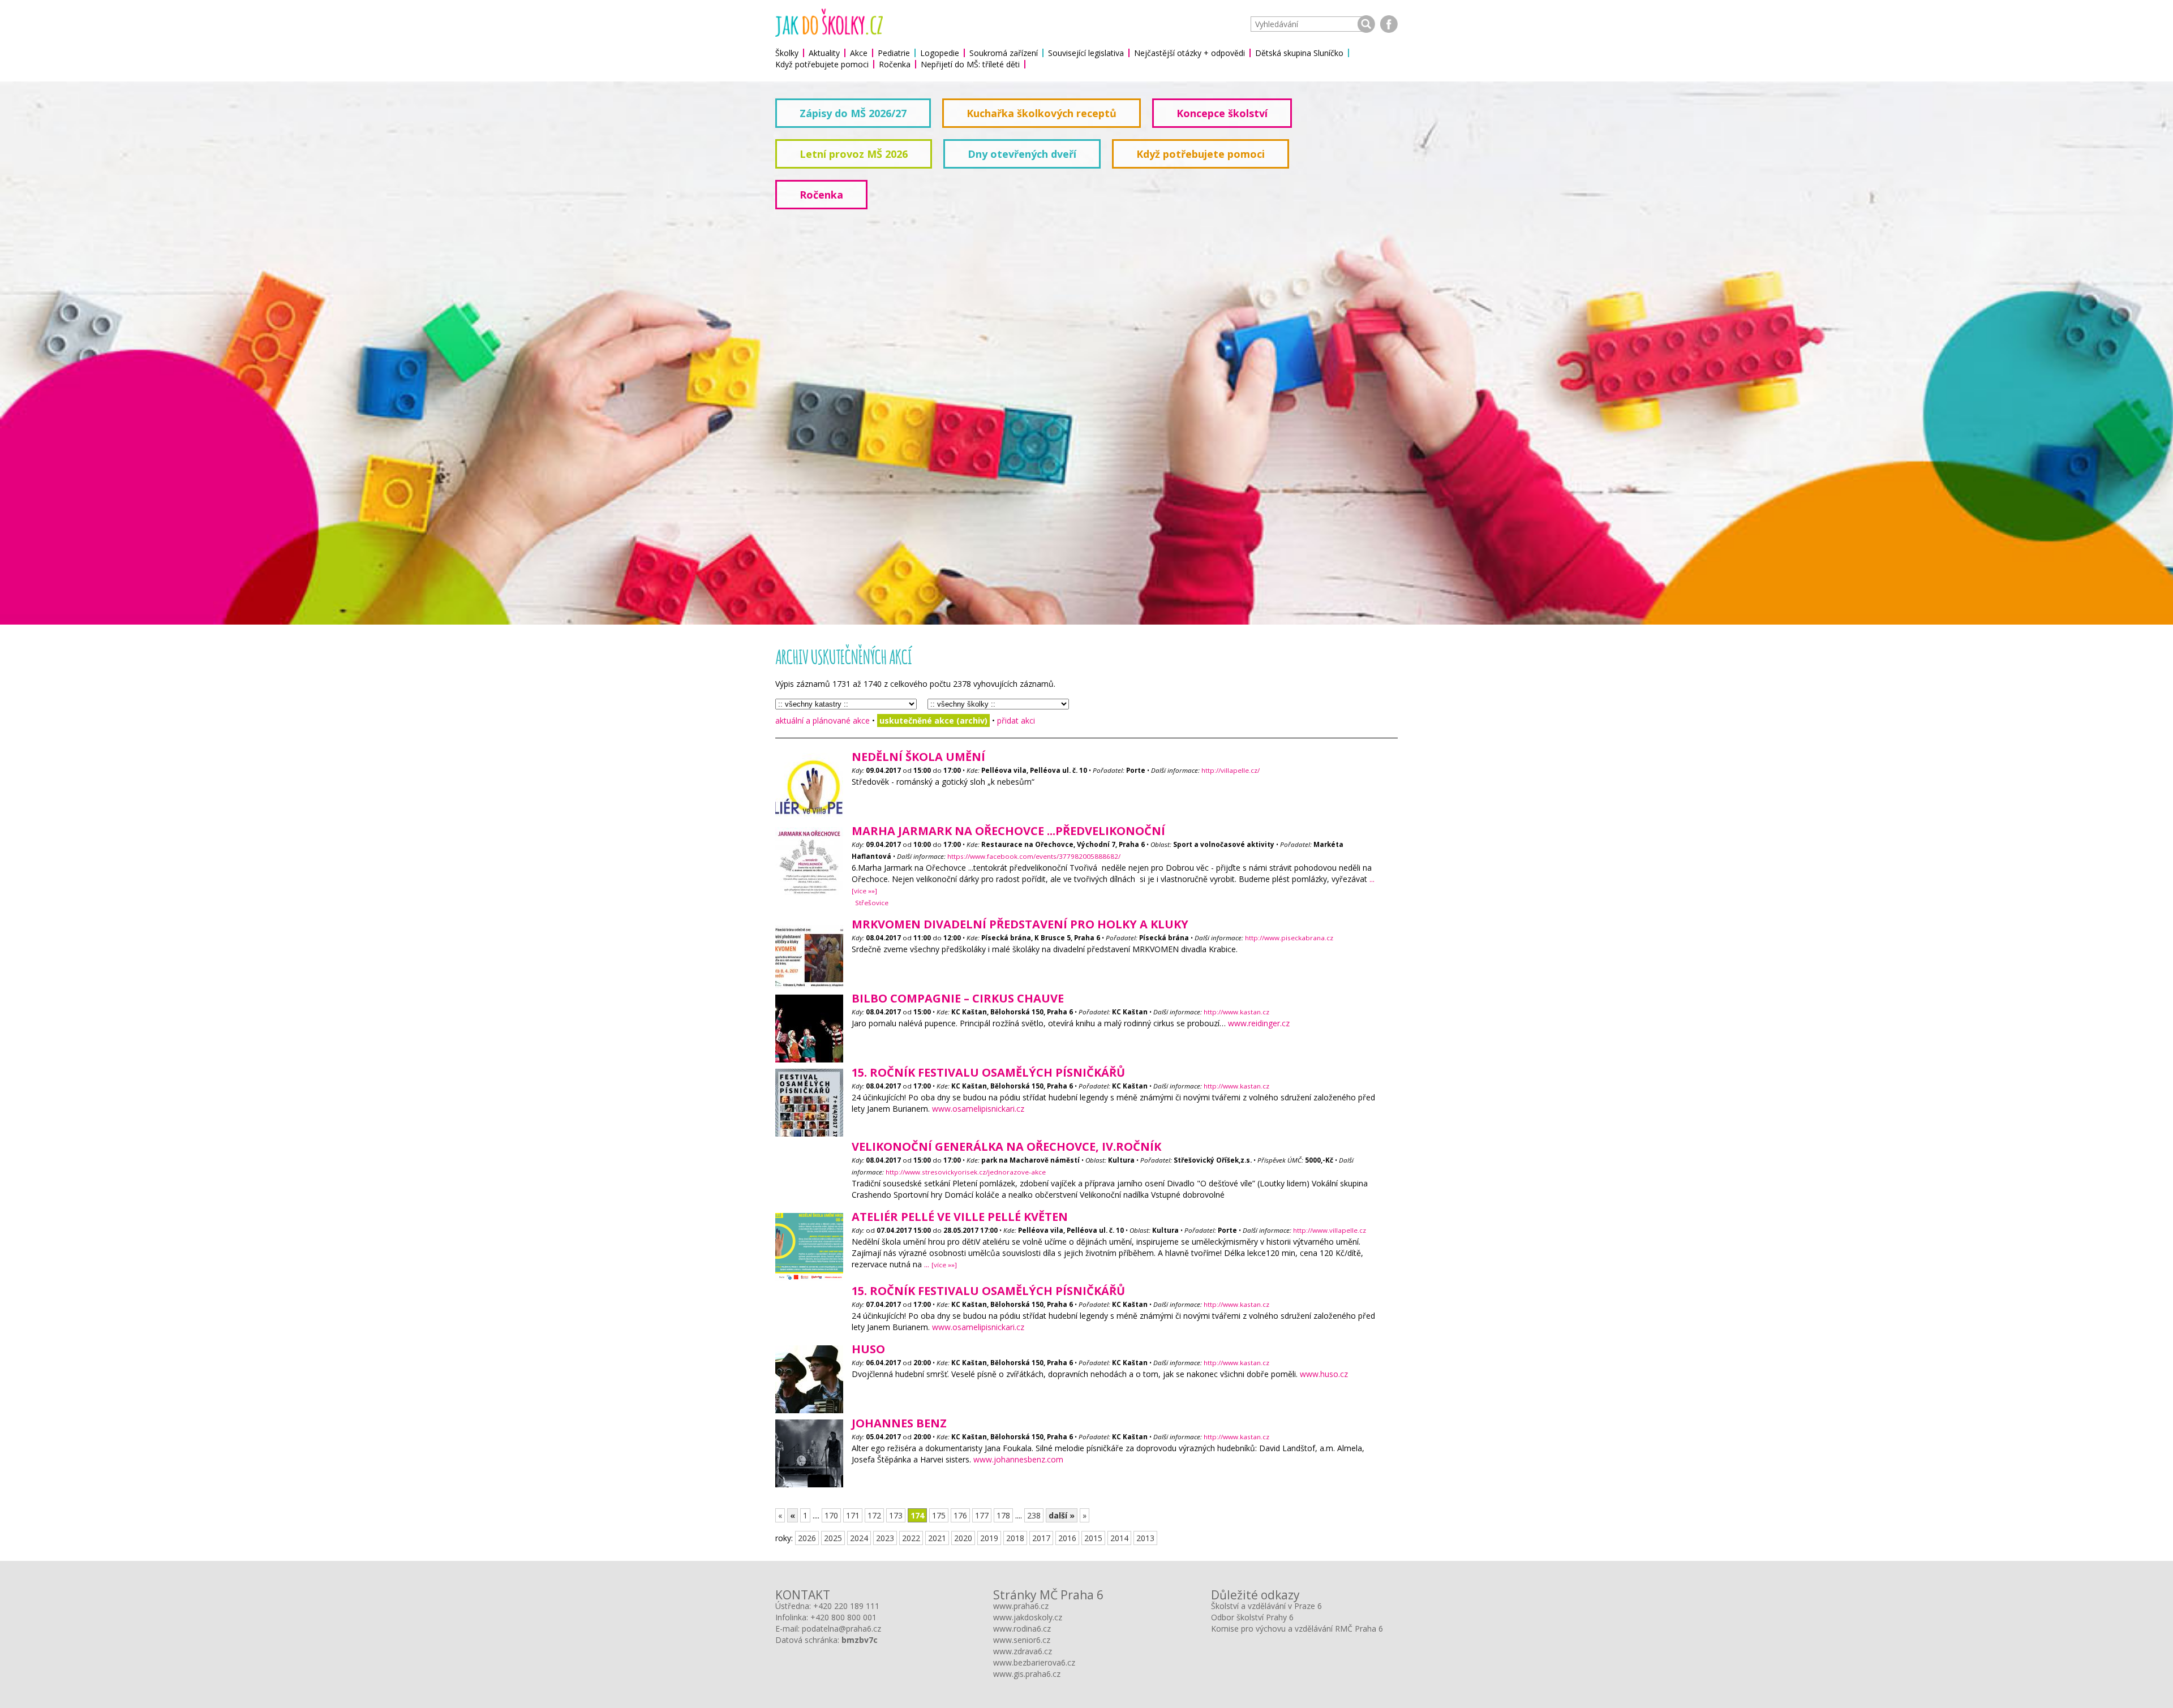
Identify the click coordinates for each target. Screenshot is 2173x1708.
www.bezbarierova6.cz (1034, 1662)
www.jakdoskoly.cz (1028, 1617)
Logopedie (940, 53)
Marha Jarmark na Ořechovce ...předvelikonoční (1008, 831)
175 (939, 1515)
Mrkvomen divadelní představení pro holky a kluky (1020, 924)
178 (1003, 1515)
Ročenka (895, 64)
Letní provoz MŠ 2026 (854, 154)
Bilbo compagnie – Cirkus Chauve (958, 998)
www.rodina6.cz (1022, 1629)
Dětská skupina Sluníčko (1299, 53)
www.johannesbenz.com (1018, 1459)
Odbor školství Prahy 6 (1252, 1617)
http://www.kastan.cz (1236, 1012)
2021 (937, 1538)
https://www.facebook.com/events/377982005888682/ (1034, 856)
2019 (989, 1538)
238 (1034, 1515)
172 (874, 1515)
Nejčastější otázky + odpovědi (1189, 53)
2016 (1067, 1538)
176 (960, 1515)
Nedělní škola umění (918, 757)
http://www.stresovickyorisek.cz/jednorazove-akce (966, 1172)
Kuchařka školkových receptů (1042, 113)
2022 (911, 1538)
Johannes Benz (899, 1423)
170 (831, 1515)
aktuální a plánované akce (823, 720)
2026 (807, 1538)
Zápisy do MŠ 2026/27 (853, 113)
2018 (1015, 1538)
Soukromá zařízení (1004, 53)
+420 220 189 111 (846, 1606)
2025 (833, 1538)
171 (853, 1515)
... (941, 1264)
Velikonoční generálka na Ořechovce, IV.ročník (1006, 1146)
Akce (859, 53)
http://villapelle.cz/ (1231, 770)
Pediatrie (894, 53)
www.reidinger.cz (1259, 1023)
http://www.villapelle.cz (1330, 1230)
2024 (859, 1538)
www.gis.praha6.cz (1027, 1674)
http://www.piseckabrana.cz (1289, 938)
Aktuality (824, 53)
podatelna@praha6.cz (841, 1629)
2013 (1145, 1538)
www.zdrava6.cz (1023, 1651)
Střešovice (872, 903)
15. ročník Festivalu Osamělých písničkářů (988, 1072)
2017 (1041, 1538)
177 (982, 1515)
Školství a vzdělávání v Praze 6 (1266, 1606)
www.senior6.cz (1022, 1640)
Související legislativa (1086, 53)
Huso (868, 1349)
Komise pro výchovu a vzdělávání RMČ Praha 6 (1297, 1629)
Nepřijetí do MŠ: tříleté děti (970, 64)
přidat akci (1016, 720)
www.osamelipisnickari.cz (978, 1109)
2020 (963, 1538)
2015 (1093, 1538)
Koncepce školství (1222, 113)
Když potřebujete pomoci (822, 64)
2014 (1119, 1538)
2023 (885, 1538)
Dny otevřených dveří (1022, 154)
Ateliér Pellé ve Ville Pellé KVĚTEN (960, 1217)
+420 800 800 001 (843, 1617)
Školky (787, 53)
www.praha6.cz (1021, 1606)
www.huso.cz (1324, 1374)
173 (896, 1515)
